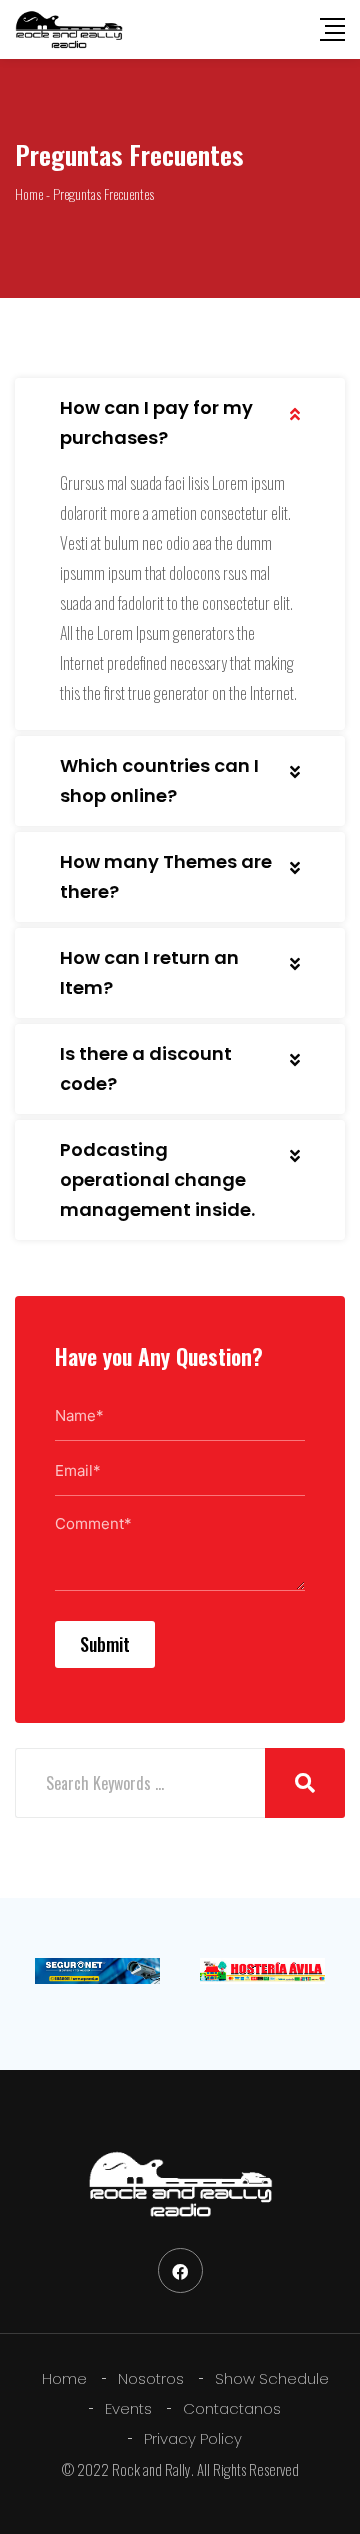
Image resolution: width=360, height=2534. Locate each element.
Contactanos (232, 2408)
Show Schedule (272, 2378)
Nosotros (151, 2378)
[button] (180, 423)
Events (128, 2408)
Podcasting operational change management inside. (157, 1179)
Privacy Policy (193, 2438)
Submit (105, 1644)
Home (64, 2378)
